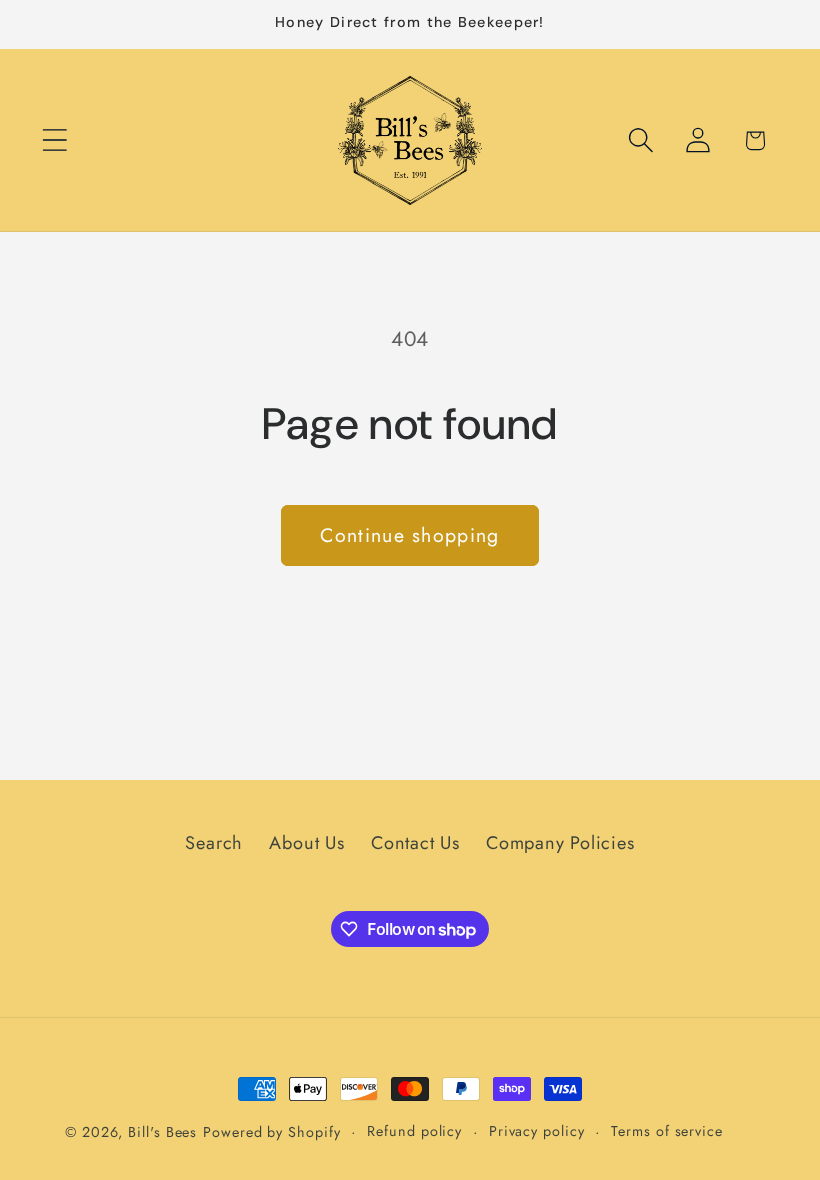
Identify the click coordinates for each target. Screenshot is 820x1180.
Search (214, 843)
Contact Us (415, 843)
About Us (306, 843)
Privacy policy (537, 1131)
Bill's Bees (162, 1132)
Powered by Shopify (271, 1132)
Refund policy (414, 1131)
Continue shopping (409, 535)
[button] (54, 140)
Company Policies (560, 843)
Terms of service (667, 1131)
